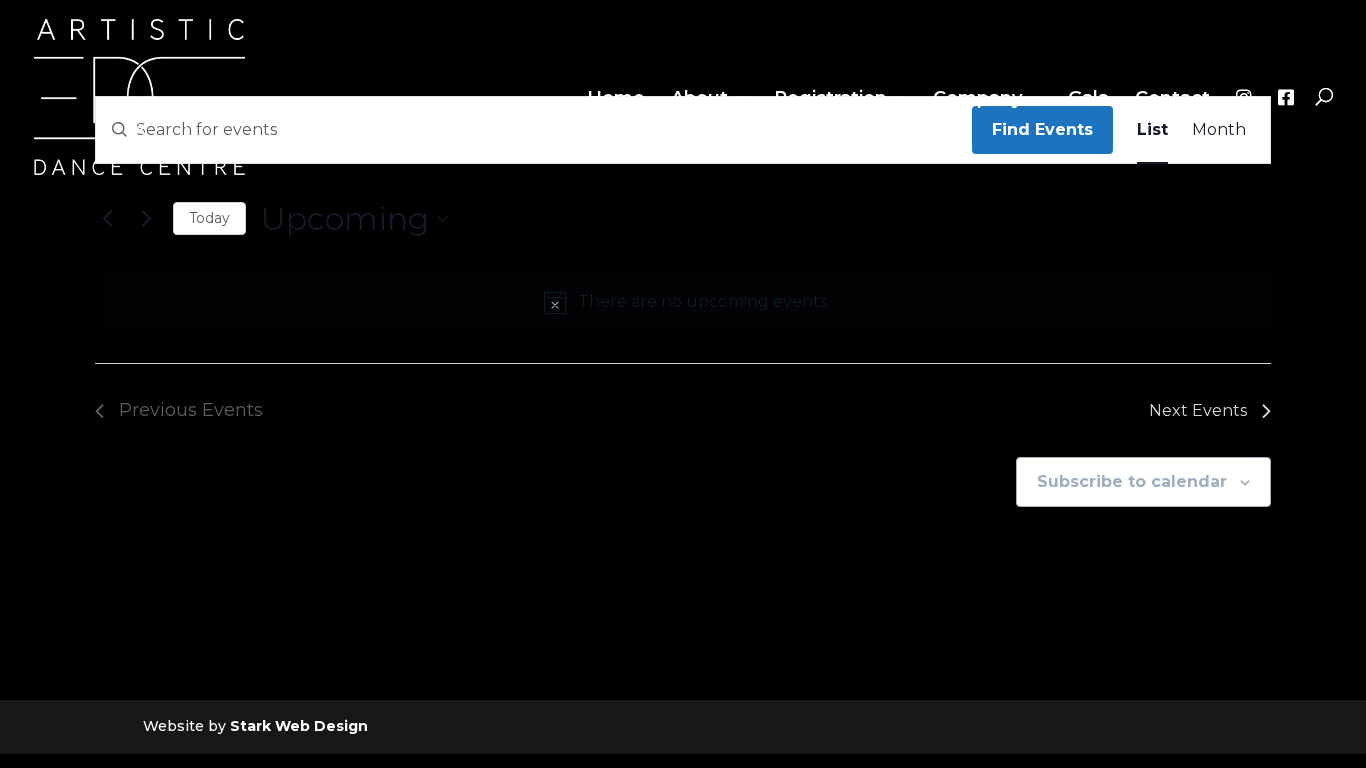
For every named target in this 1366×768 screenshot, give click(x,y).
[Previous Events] (107, 219)
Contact (1172, 100)
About (699, 100)
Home (616, 100)
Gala (1088, 100)
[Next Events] (146, 219)
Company (977, 100)
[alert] (687, 302)
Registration (830, 100)
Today (209, 218)
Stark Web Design (299, 726)
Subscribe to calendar (1132, 481)
